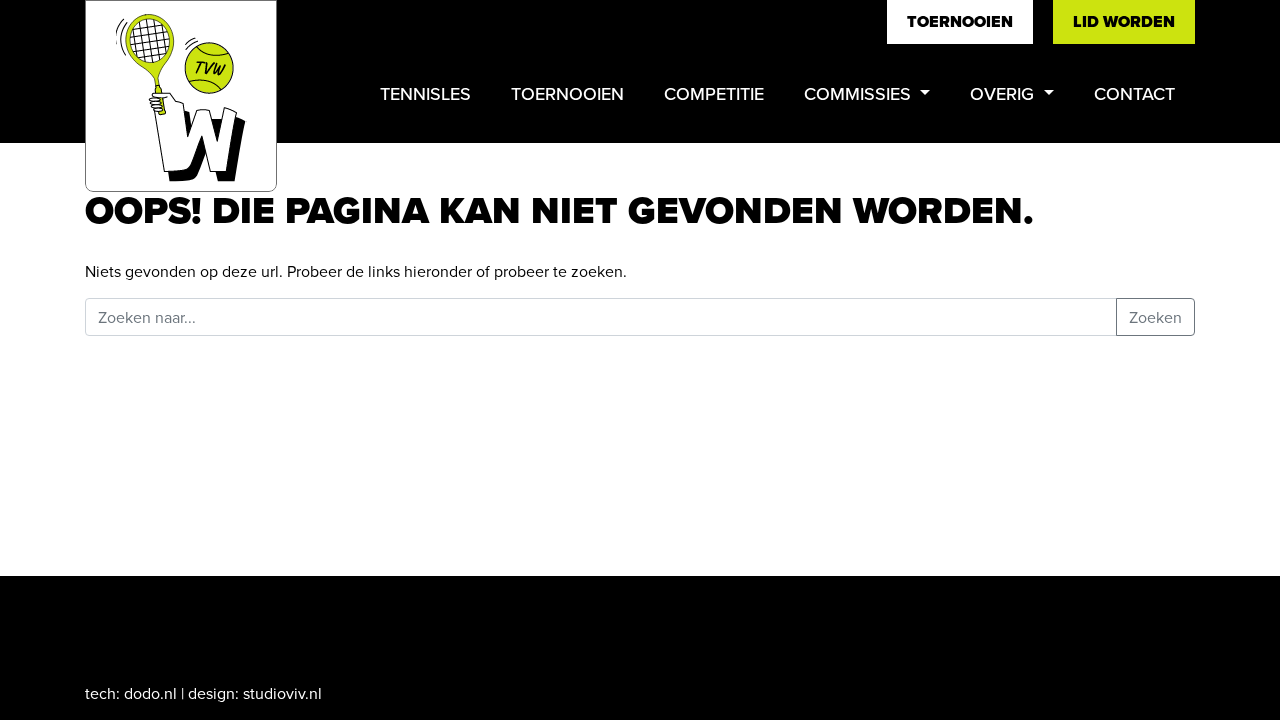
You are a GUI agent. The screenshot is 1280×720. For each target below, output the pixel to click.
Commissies (860, 93)
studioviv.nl (282, 693)
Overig (1004, 93)
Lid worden (1124, 21)
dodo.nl (150, 693)
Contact (1134, 93)
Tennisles (425, 93)
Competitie (714, 93)
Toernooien (960, 21)
